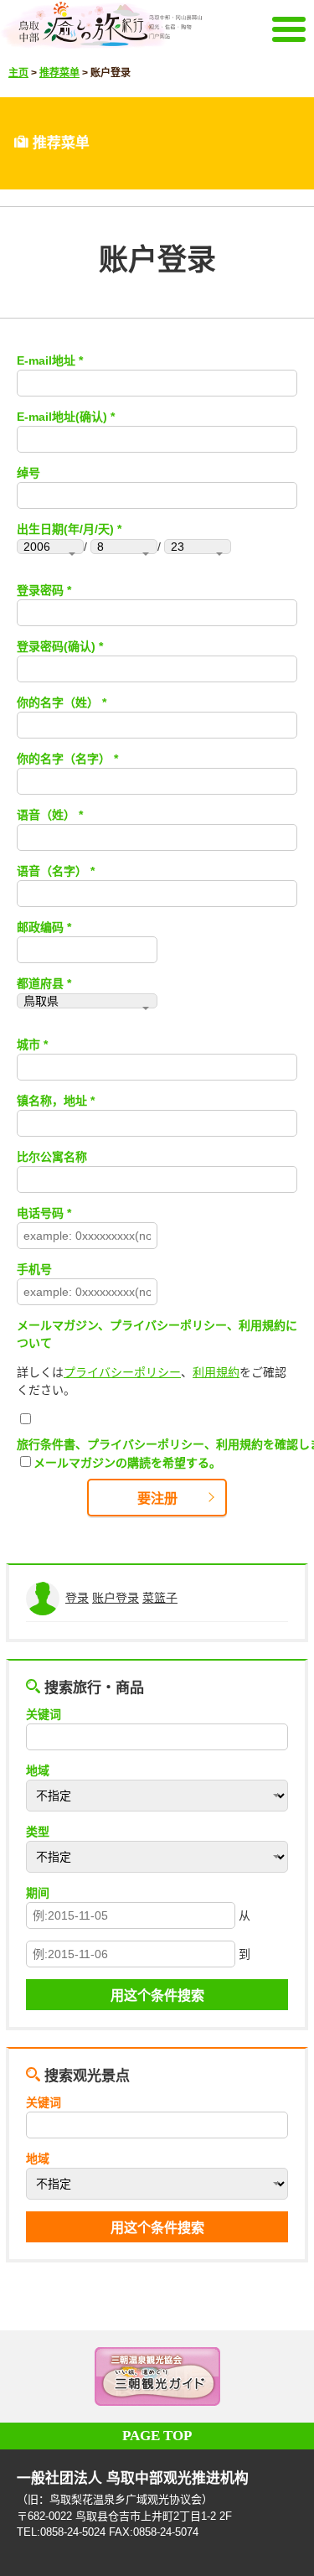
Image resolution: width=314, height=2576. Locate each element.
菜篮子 (160, 1598)
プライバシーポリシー (122, 1372)
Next (281, 2376)
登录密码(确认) (56, 646)
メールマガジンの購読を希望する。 (127, 1463)
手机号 (34, 1269)
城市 (28, 1044)
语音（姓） (46, 815)
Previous (33, 2376)
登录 (77, 1598)
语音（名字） (52, 871)
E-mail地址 (46, 360)
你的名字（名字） (64, 759)
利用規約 (216, 1372)
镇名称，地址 (52, 1101)
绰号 (28, 473)
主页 (18, 73)
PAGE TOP (157, 2436)
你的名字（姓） (58, 702)
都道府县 (40, 983)
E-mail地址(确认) (62, 417)
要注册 (157, 1498)
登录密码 (40, 590)
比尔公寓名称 (52, 1157)
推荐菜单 (59, 73)
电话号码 (40, 1213)
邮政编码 (40, 927)
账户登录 (116, 1598)
